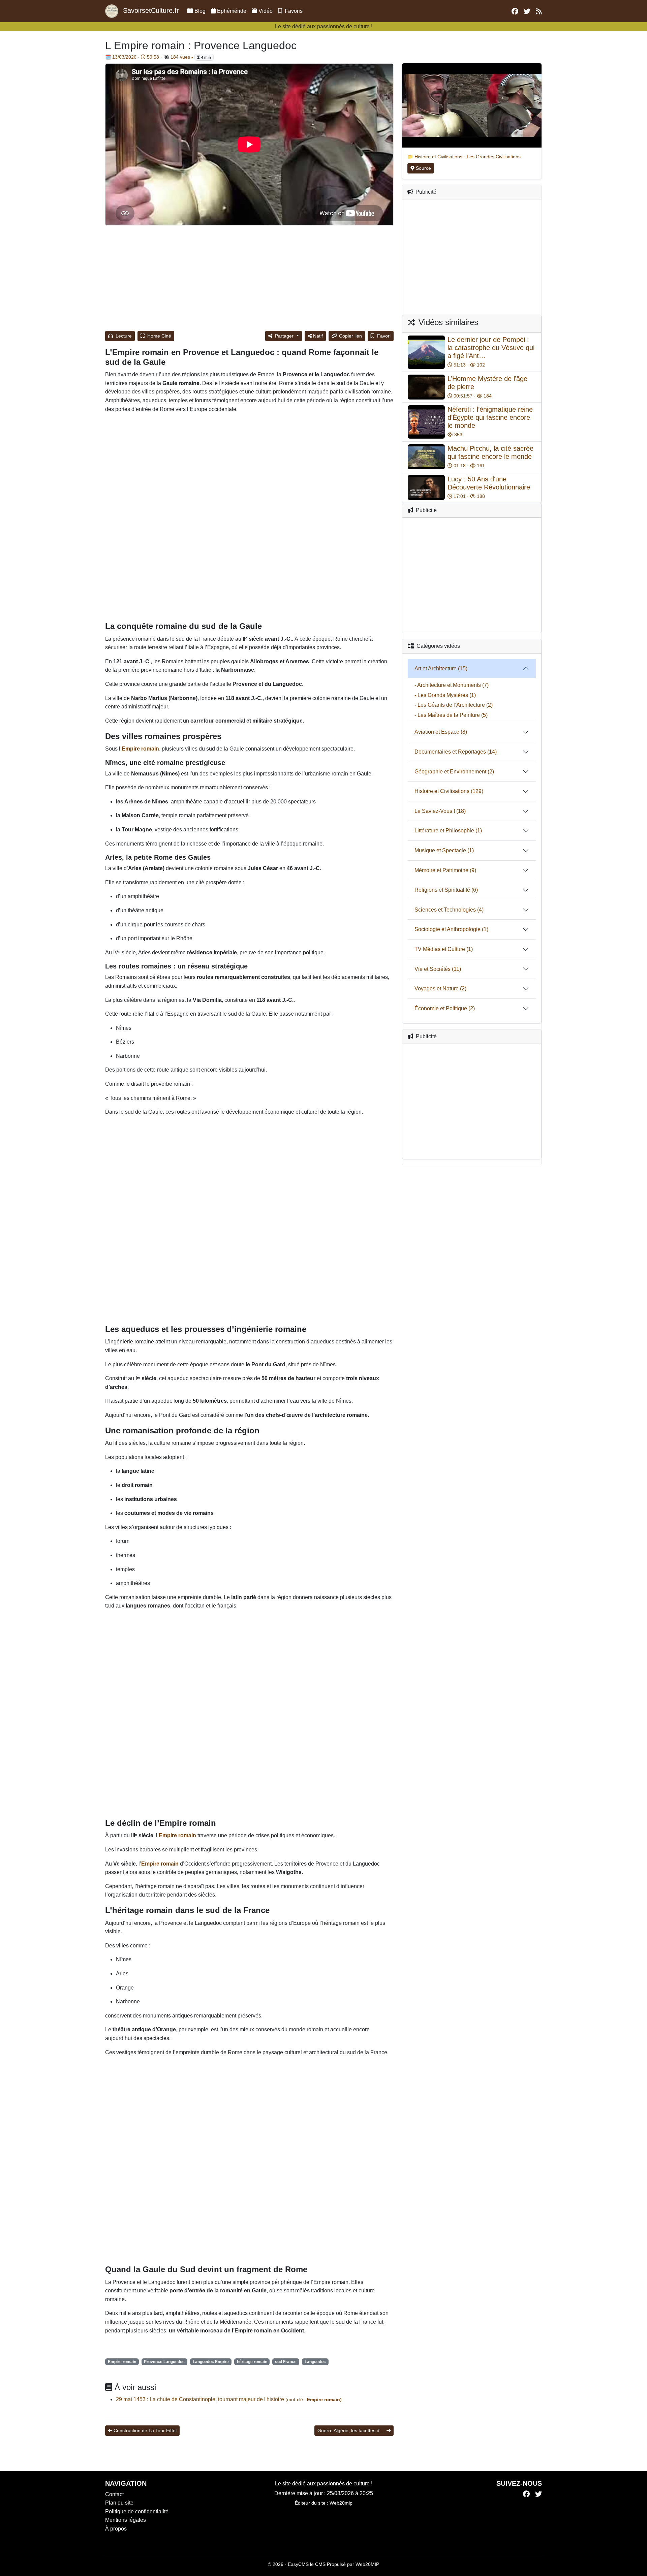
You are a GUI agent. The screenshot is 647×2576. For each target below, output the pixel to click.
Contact (114, 2494)
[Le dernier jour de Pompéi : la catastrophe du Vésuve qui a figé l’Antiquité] (426, 352)
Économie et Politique (441, 1008)
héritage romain (252, 2362)
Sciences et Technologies (445, 910)
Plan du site (119, 2503)
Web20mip (341, 2503)
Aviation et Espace (437, 732)
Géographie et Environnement (450, 772)
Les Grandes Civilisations (494, 157)
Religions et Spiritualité (442, 890)
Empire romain (122, 2362)
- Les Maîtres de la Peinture (447, 715)
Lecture (123, 336)
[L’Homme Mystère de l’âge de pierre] (426, 387)
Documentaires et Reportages (450, 752)
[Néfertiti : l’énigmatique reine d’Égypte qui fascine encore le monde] (426, 422)
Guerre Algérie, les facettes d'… (351, 2430)
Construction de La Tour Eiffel (145, 2430)
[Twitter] (538, 2494)
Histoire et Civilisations (438, 157)
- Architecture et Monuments (448, 685)
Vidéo (266, 11)
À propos (116, 2529)
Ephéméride (231, 11)
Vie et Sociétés (433, 969)
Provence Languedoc (164, 2362)
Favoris (293, 11)
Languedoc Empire (211, 2362)
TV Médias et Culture (440, 949)
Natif (318, 336)
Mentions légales (126, 2520)
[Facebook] (526, 2494)
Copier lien (350, 336)
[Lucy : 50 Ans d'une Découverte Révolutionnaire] (426, 487)
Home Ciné (159, 336)
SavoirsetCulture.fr (150, 10)
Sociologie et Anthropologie (448, 929)
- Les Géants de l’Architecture (450, 705)
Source (423, 168)
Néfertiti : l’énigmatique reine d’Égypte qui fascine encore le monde (490, 417)
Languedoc (315, 2362)
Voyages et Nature (437, 989)
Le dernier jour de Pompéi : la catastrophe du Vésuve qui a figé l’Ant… (491, 348)
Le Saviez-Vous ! (435, 811)
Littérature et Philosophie (444, 831)
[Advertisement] (249, 279)
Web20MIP (367, 2564)
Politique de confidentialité (137, 2511)
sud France (286, 2362)
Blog (200, 11)
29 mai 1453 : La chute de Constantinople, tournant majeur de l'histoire (201, 2399)
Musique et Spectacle (440, 850)
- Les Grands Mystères (441, 695)
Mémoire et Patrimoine (441, 870)
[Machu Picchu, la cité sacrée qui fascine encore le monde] (426, 457)
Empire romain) (324, 2399)
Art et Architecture (436, 669)
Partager (284, 336)
